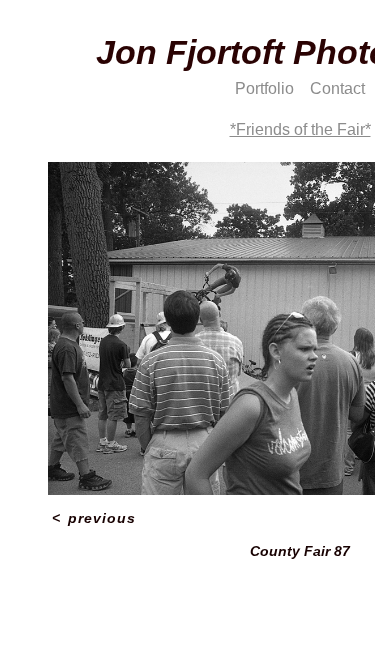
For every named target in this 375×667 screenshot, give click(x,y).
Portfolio (264, 88)
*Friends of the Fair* (300, 129)
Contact (337, 88)
